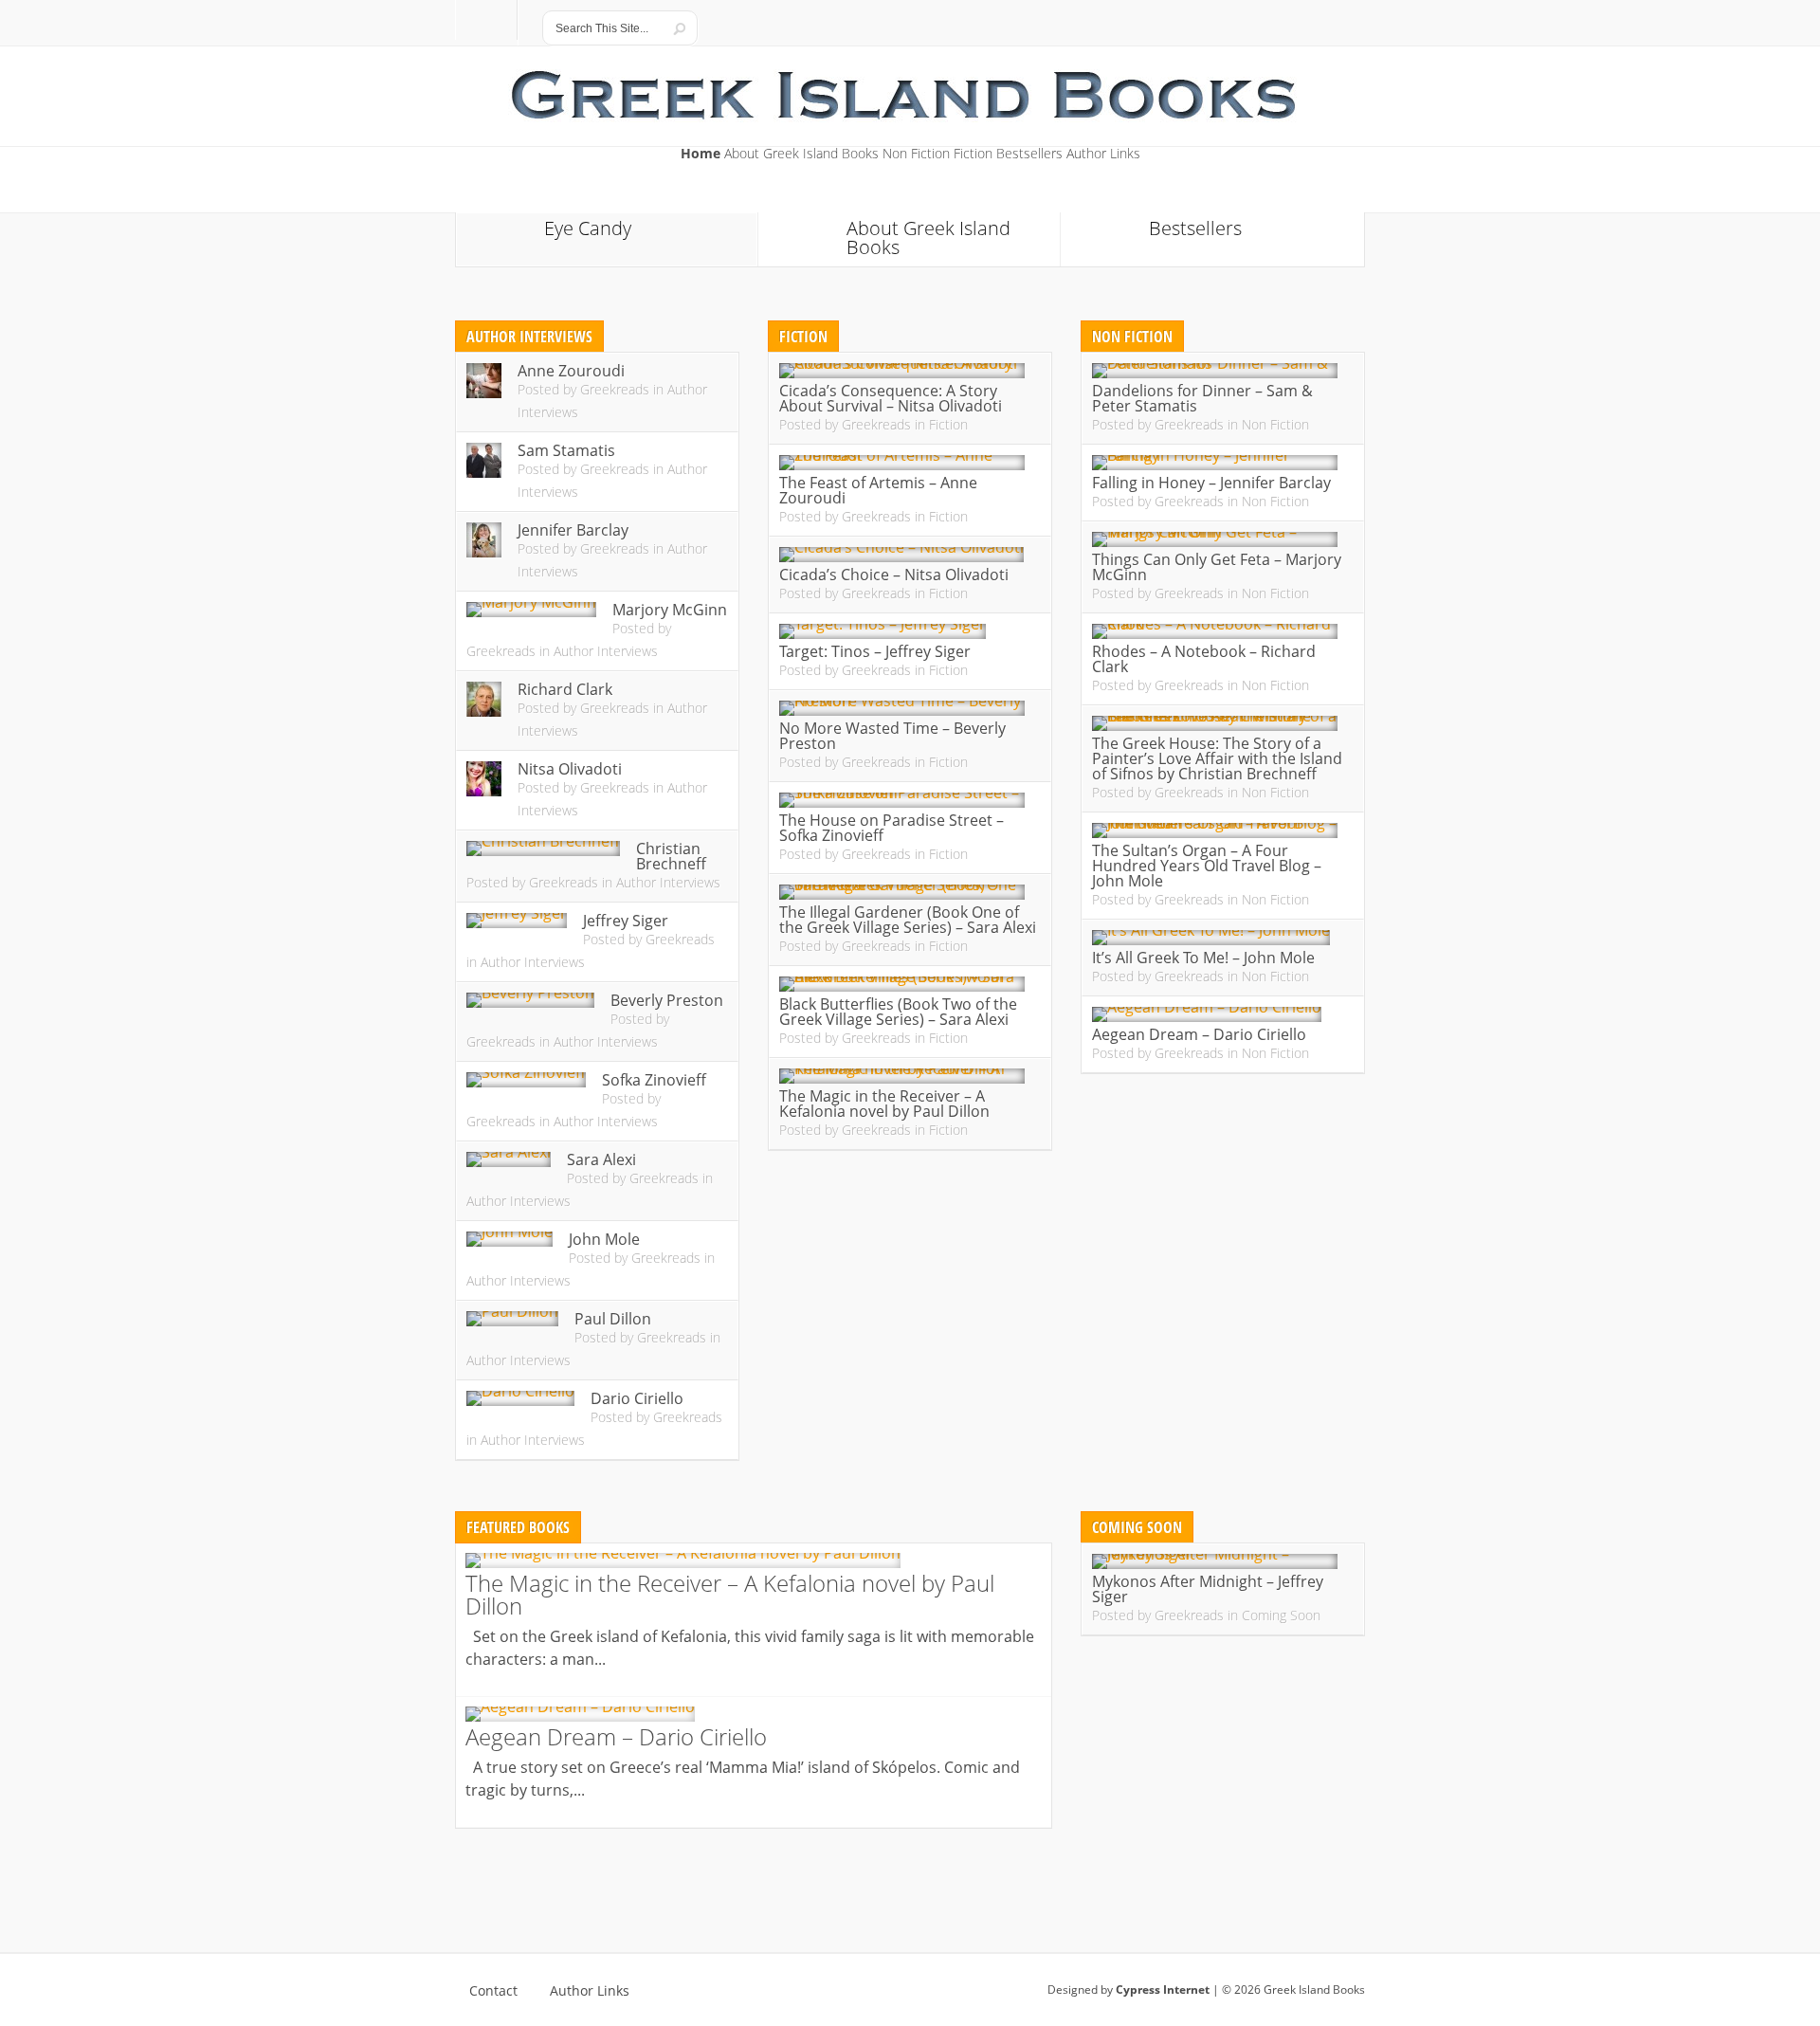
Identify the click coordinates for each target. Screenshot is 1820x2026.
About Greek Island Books (801, 155)
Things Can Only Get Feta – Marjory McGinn (1217, 567)
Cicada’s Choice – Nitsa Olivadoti (894, 575)
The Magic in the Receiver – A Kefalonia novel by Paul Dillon (884, 1104)
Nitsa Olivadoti (570, 769)
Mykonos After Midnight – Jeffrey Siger (1208, 1589)
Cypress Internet (1163, 1989)
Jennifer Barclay (573, 530)
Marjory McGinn (670, 610)
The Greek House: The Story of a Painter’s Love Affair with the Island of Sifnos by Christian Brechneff (1217, 758)
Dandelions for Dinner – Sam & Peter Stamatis (1202, 398)
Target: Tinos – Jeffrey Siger (875, 651)
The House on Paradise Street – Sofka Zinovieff (892, 828)
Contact (493, 1991)
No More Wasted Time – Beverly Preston (892, 736)
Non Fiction (916, 155)
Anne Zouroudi (571, 371)
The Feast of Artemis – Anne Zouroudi (878, 490)
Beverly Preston (667, 1000)
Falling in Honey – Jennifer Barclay (1211, 483)
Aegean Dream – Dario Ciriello (1199, 1034)
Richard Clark (565, 689)
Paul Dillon (613, 1319)
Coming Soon (1281, 1615)
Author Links (1103, 155)
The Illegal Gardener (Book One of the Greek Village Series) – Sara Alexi (908, 920)
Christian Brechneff (671, 856)
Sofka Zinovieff (654, 1080)
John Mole (604, 1239)
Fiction (973, 155)
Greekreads (615, 389)
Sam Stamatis (566, 450)
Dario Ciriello (637, 1398)
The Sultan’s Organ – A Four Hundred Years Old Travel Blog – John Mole (1207, 866)
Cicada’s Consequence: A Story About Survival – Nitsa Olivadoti (891, 398)
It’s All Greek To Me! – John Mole (1203, 958)
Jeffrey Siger (626, 921)
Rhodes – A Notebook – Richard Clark (1204, 659)
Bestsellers (1029, 155)
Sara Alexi (601, 1159)
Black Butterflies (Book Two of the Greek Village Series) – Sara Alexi (898, 1012)
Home (701, 155)
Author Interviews (606, 651)
